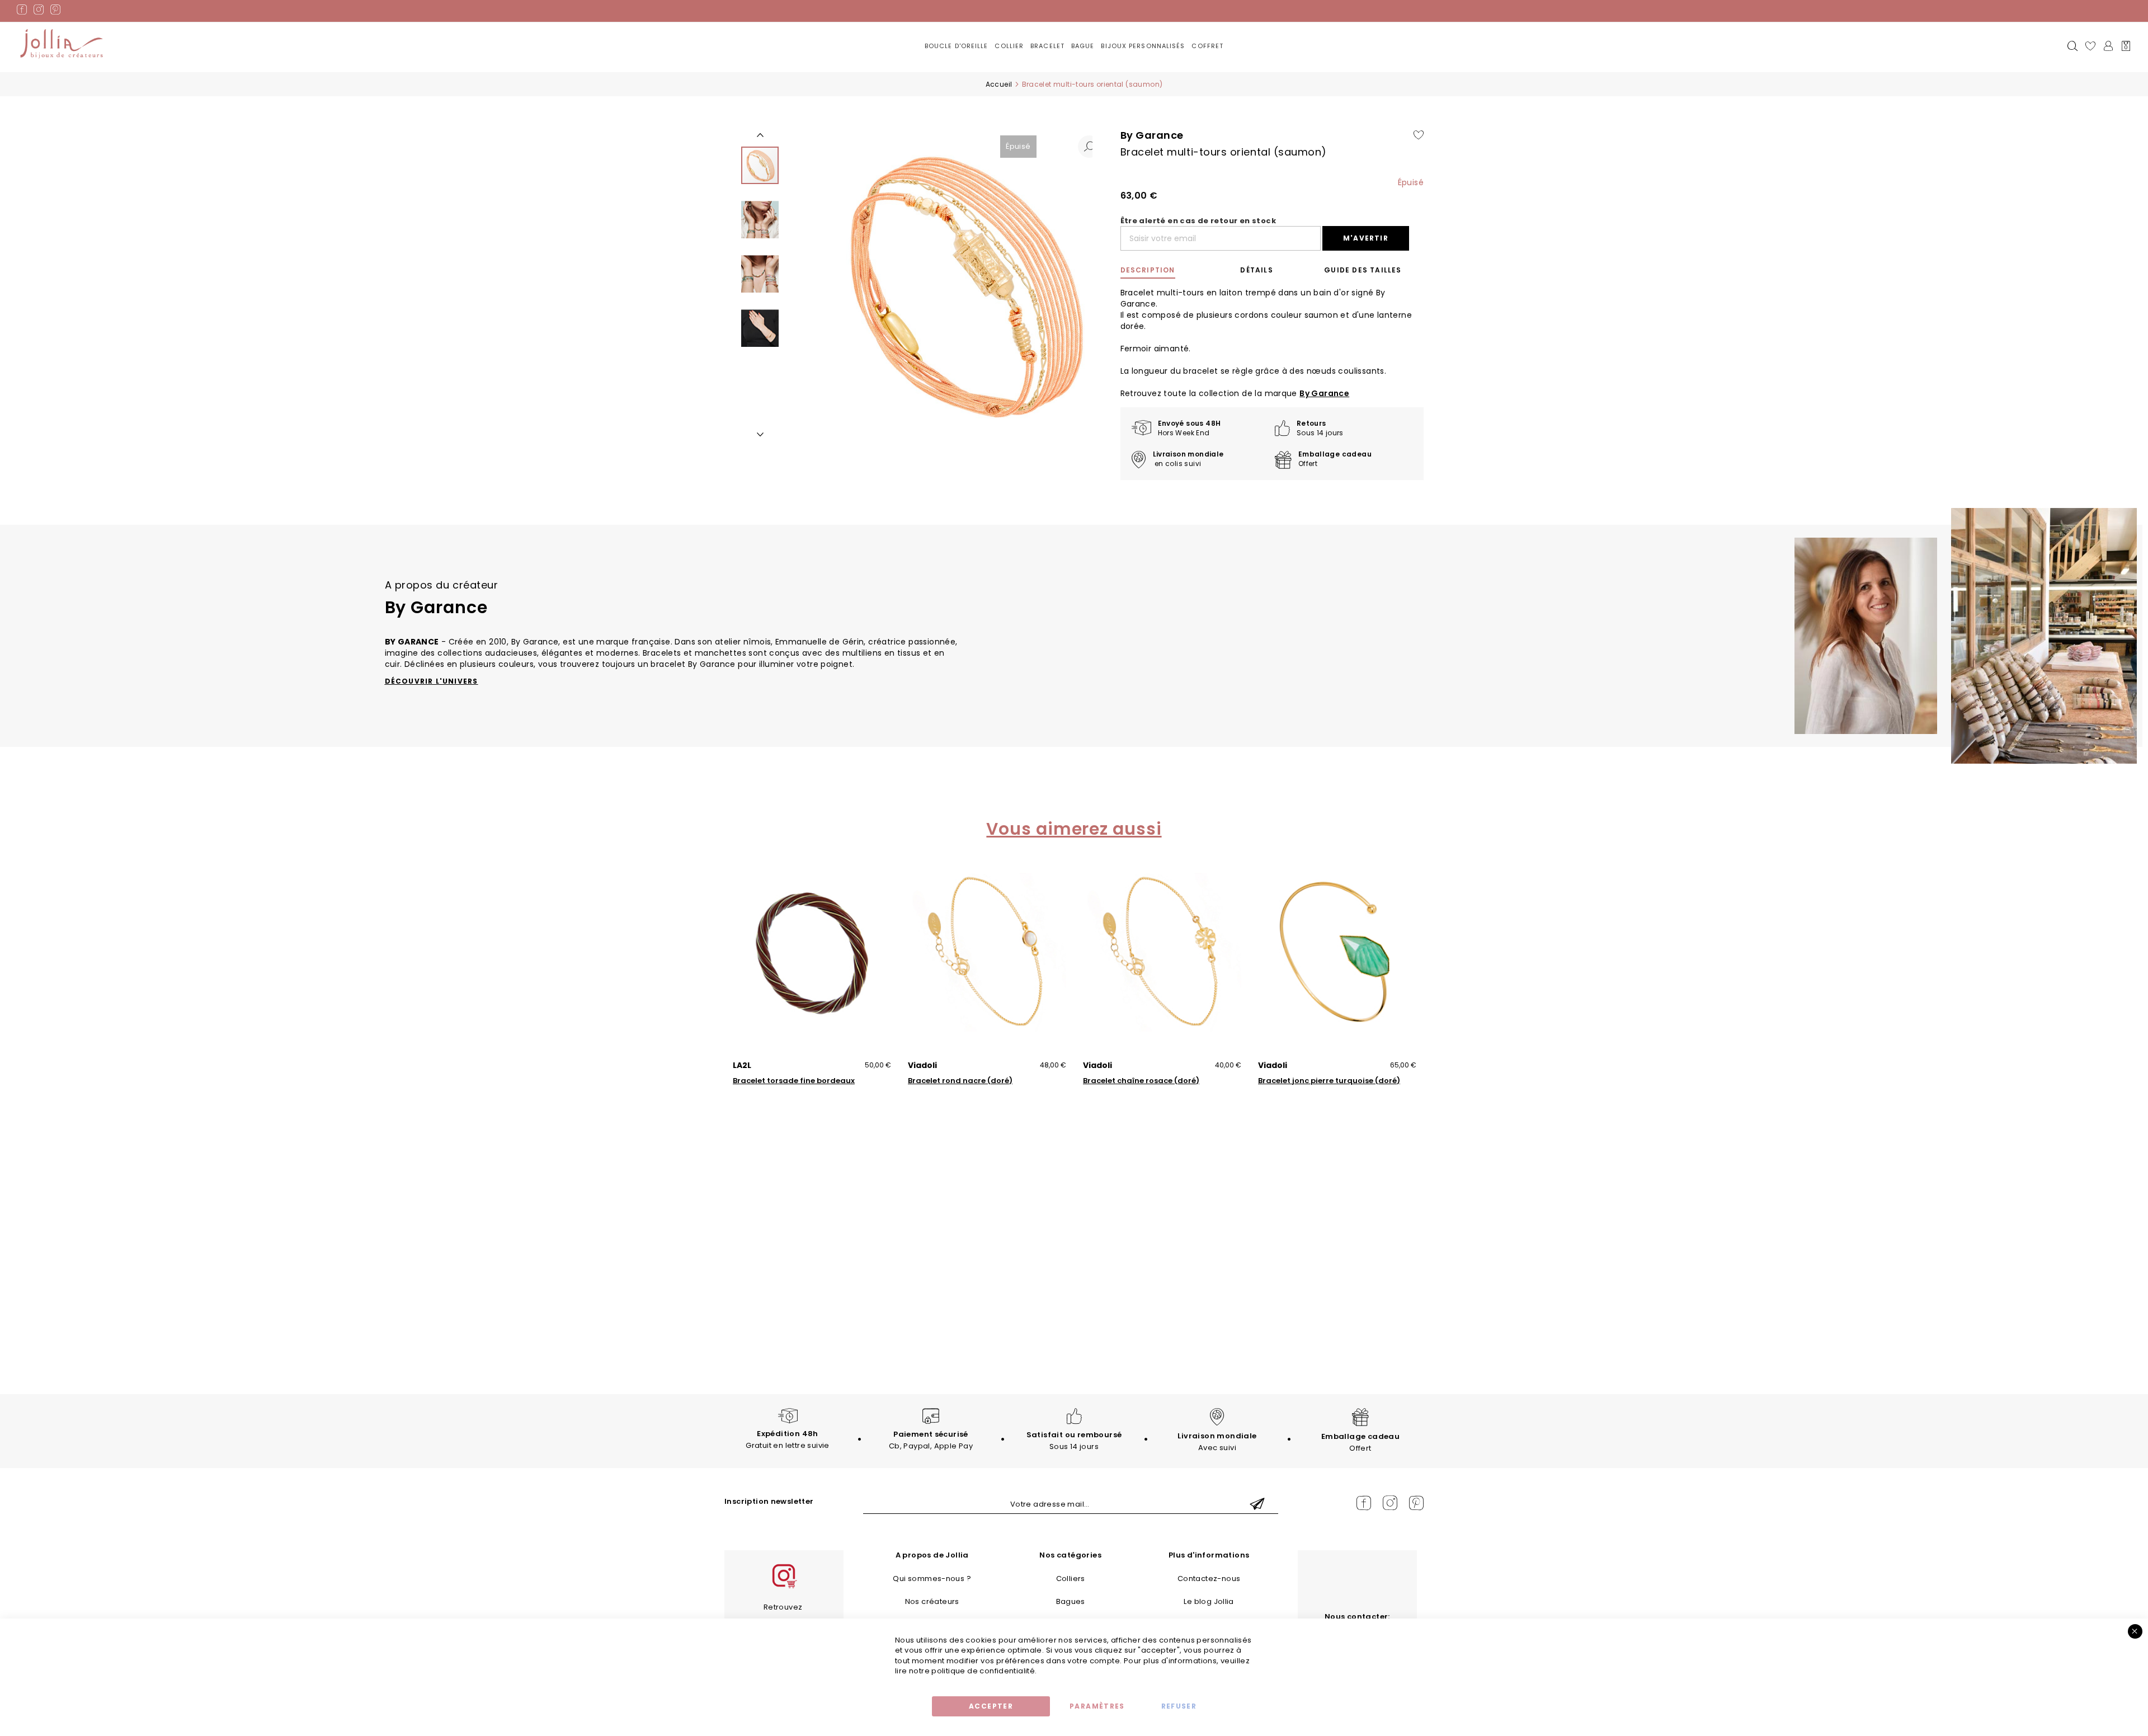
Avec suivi (1217, 1442)
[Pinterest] (55, 11)
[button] (1089, 147)
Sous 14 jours (1074, 1441)
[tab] (1166, 270)
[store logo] (62, 44)
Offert (1360, 1442)
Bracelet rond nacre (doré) (960, 1081)
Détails (1256, 270)
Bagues (1071, 1601)
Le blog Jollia (1209, 1601)
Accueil (999, 84)
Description (1148, 270)
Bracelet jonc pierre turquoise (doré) (1329, 1081)
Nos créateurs (932, 1601)
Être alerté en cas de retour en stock (1198, 221)
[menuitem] (957, 47)
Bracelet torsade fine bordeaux (794, 1081)
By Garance (1324, 393)
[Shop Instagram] (784, 1587)
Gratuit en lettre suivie (787, 1439)
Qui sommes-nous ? (932, 1579)
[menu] (1074, 55)
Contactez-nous (1209, 1579)
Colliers (1071, 1579)
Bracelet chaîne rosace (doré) (1141, 1081)
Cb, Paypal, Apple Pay (931, 1440)
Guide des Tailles (1363, 270)
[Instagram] (39, 11)
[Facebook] (22, 11)
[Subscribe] (1257, 1505)
